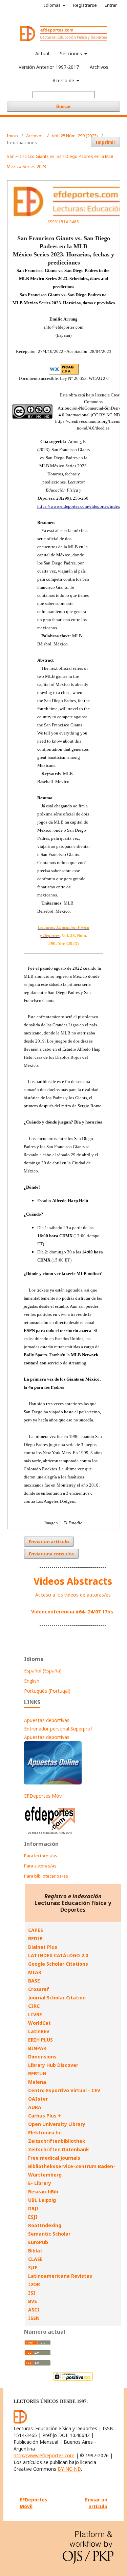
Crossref (39, 1989)
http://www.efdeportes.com (44, 2455)
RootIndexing (45, 2225)
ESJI (33, 2217)
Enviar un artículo (49, 1542)
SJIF (33, 2267)
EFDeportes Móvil (44, 1796)
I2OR (34, 2284)
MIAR (35, 1972)
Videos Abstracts (73, 1581)
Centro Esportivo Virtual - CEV (64, 2090)
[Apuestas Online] (53, 1783)
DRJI (33, 2208)
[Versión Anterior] (50, 1834)
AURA (35, 2107)
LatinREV (39, 2031)
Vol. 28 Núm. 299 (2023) (75, 136)
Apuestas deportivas (47, 1720)
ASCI (34, 2310)
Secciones (72, 53)
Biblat (35, 2251)
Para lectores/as (41, 1856)
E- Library (40, 2183)
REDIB (35, 1938)
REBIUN (37, 2073)
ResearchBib (43, 2192)
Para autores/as (40, 1866)
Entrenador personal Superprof (58, 1729)
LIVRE (35, 2014)
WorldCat (39, 2023)
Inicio (12, 136)
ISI (32, 2293)
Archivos (99, 67)
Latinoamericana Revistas (60, 2276)
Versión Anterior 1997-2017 (49, 67)
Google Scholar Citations (58, 1964)
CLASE (35, 2259)
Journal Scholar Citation (57, 1998)
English (32, 1681)
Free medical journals (54, 2158)
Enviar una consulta (51, 1554)
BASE (34, 1981)
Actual (42, 53)
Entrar (111, 5)
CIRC (34, 2006)
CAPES (36, 1930)
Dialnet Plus (43, 1947)
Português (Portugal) (47, 1691)
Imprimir (105, 142)
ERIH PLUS (40, 2040)
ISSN (34, 2318)
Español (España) (43, 1671)
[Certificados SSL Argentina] (73, 2380)
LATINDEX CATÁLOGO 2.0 (58, 1955)
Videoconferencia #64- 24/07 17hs (72, 1612)
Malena (37, 2082)
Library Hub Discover (53, 2065)
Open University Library (57, 2124)
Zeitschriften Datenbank (59, 2149)
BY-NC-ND (69, 2469)
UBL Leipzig (42, 2200)
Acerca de (64, 80)
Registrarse (85, 5)
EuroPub (38, 2242)
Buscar (63, 106)
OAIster (38, 2099)
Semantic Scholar (49, 2234)
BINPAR (37, 2048)
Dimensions (42, 2057)
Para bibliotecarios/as (46, 1876)
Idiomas (53, 5)
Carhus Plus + (45, 2116)
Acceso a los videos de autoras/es (73, 1595)
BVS (33, 2301)
